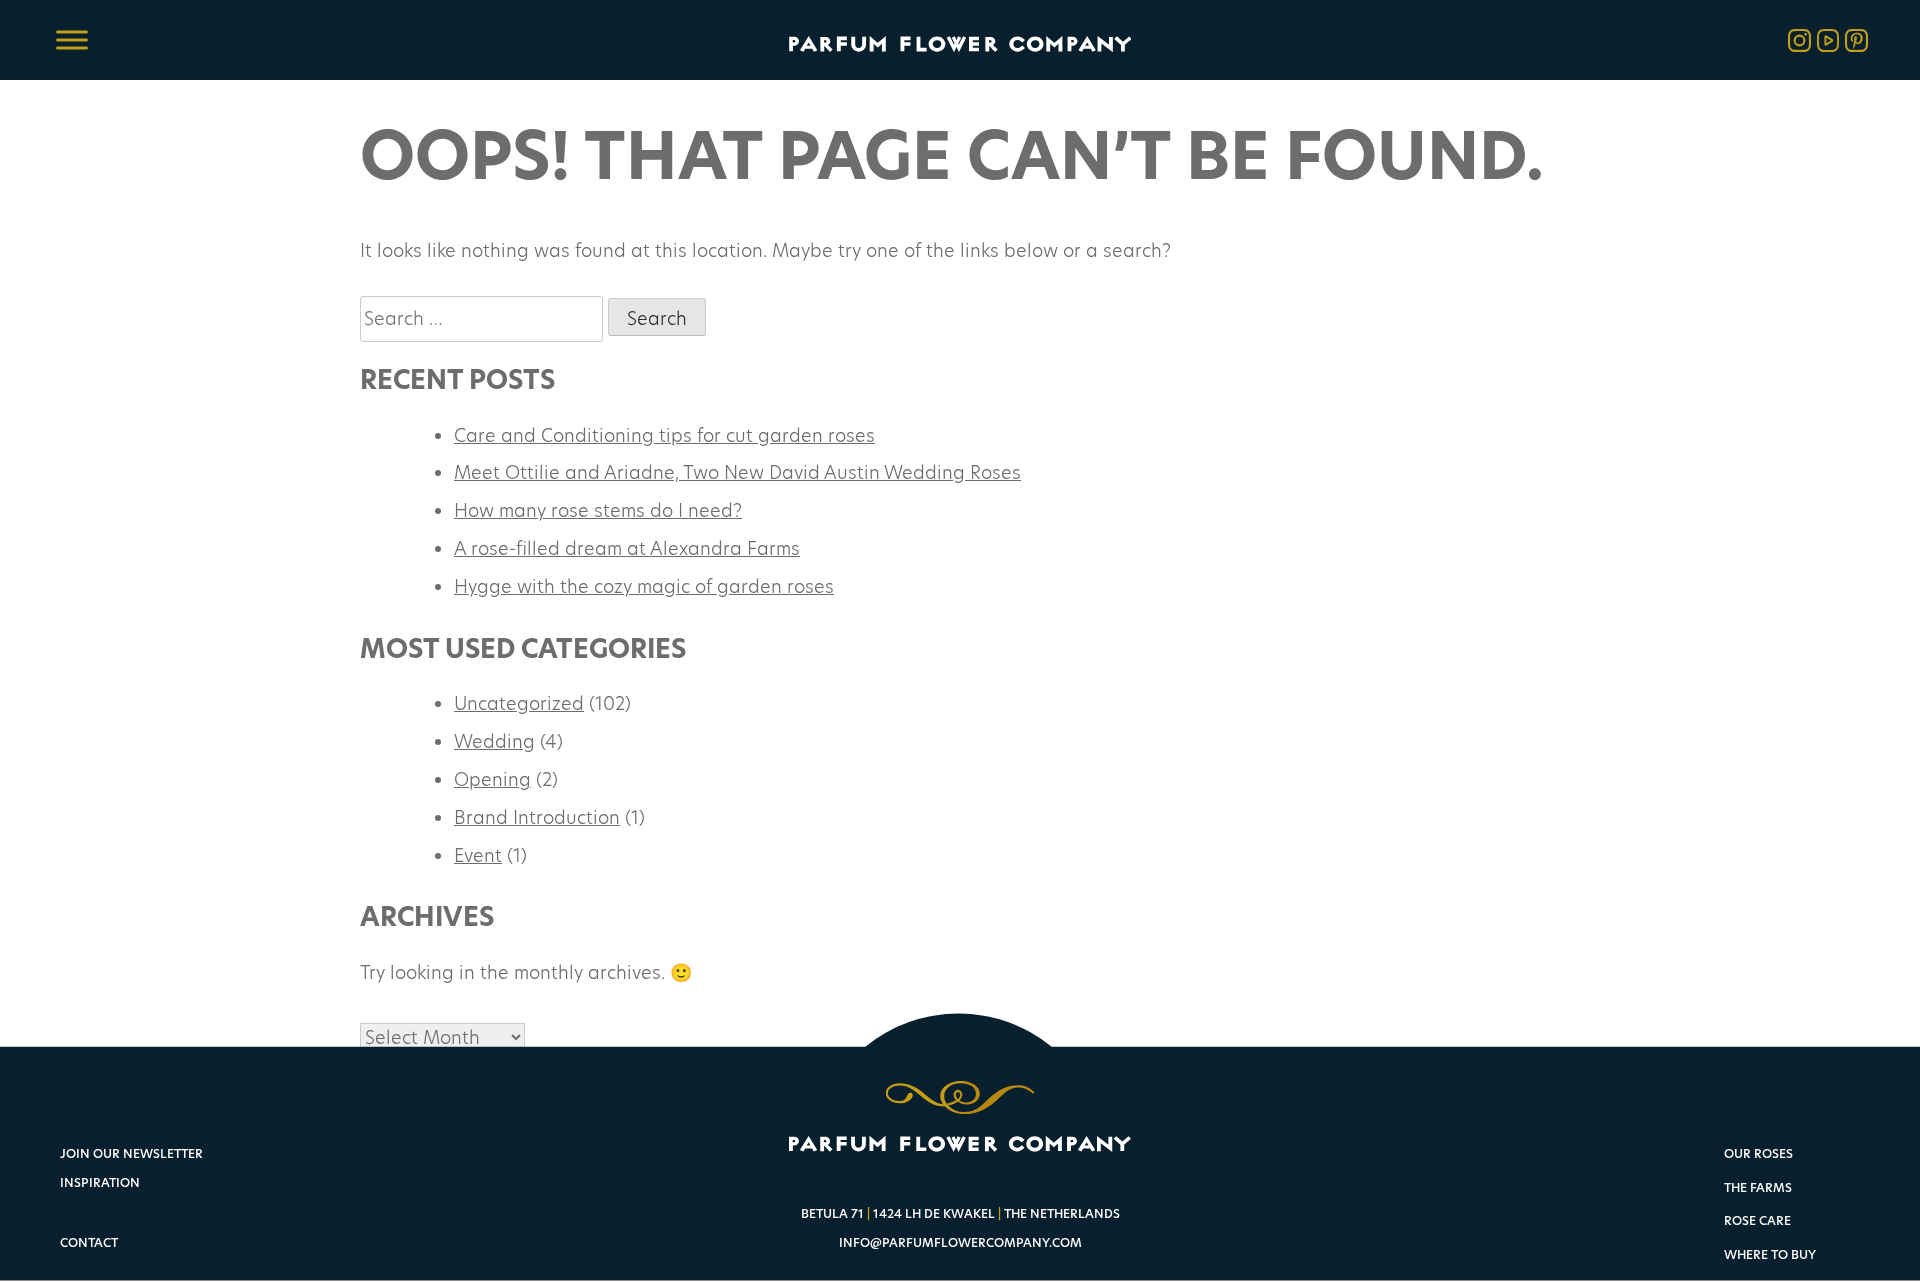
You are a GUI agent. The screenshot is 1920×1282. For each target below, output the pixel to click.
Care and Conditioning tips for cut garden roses (664, 435)
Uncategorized (519, 703)
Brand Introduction (537, 817)
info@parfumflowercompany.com (960, 1242)
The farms (1758, 1188)
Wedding (494, 741)
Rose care (1757, 1221)
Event (478, 855)
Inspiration (100, 1182)
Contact (89, 1242)
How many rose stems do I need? (598, 510)
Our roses (1758, 1154)
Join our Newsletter (131, 1153)
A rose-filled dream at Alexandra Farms (627, 548)
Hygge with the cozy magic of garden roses (644, 586)
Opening (492, 779)
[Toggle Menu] (72, 39)
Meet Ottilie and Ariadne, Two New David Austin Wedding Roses (737, 472)
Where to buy (1770, 1255)
